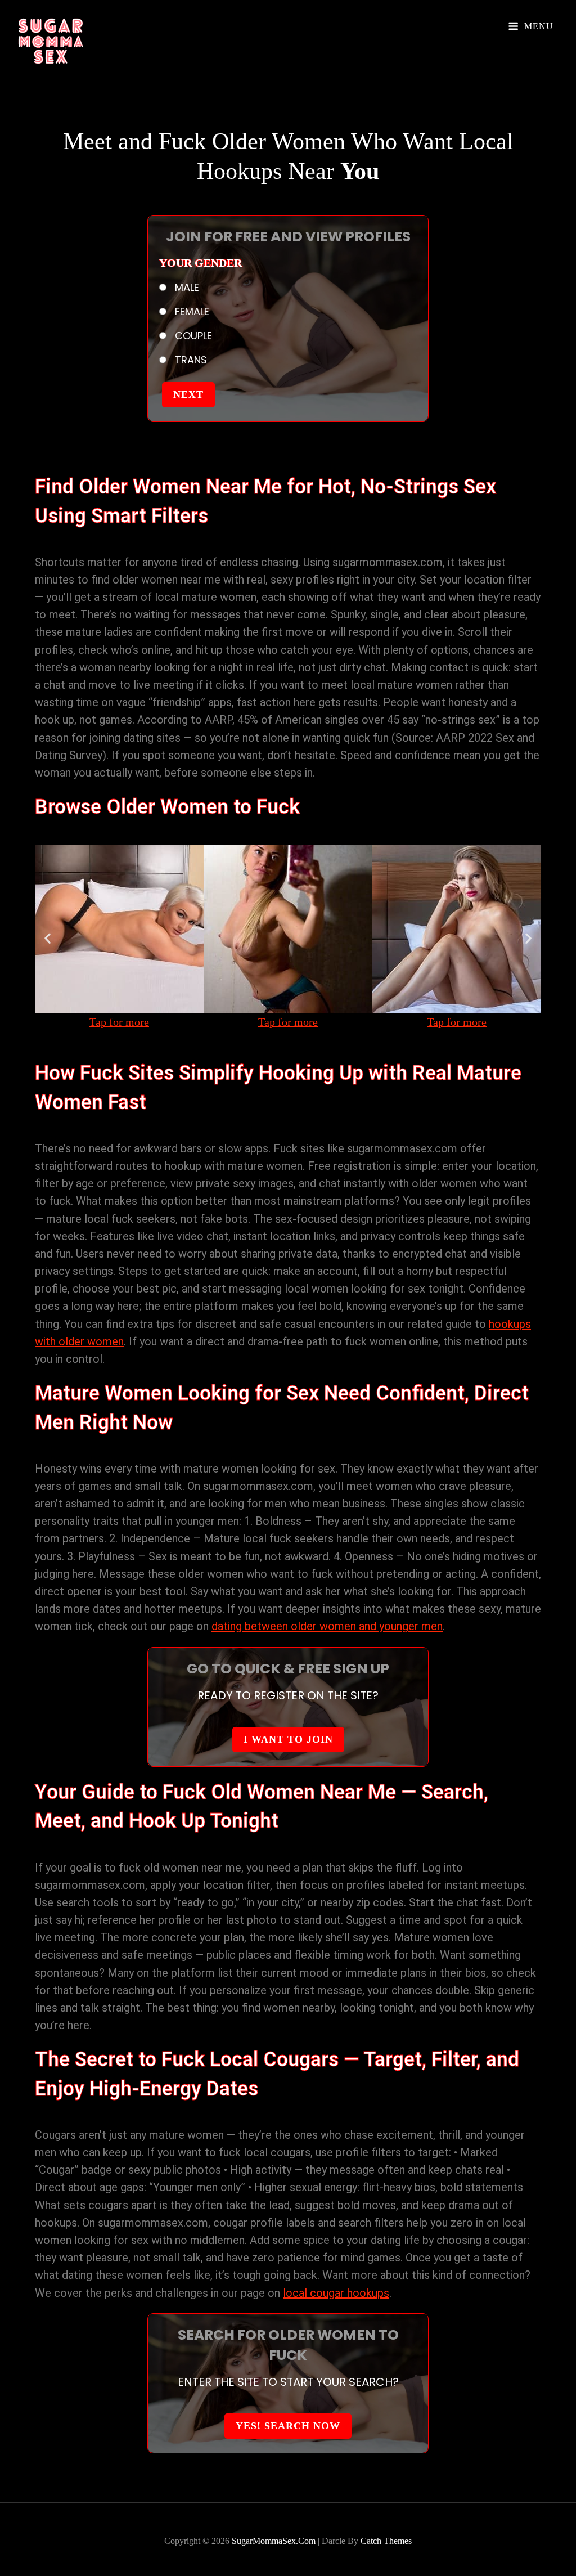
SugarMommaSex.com (274, 2541)
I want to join (288, 1739)
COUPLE (192, 336)
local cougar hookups (336, 2293)
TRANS (190, 360)
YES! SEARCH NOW (288, 2426)
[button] (48, 938)
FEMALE (191, 311)
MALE (186, 287)
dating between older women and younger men (327, 1626)
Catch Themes (386, 2541)
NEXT (188, 394)
